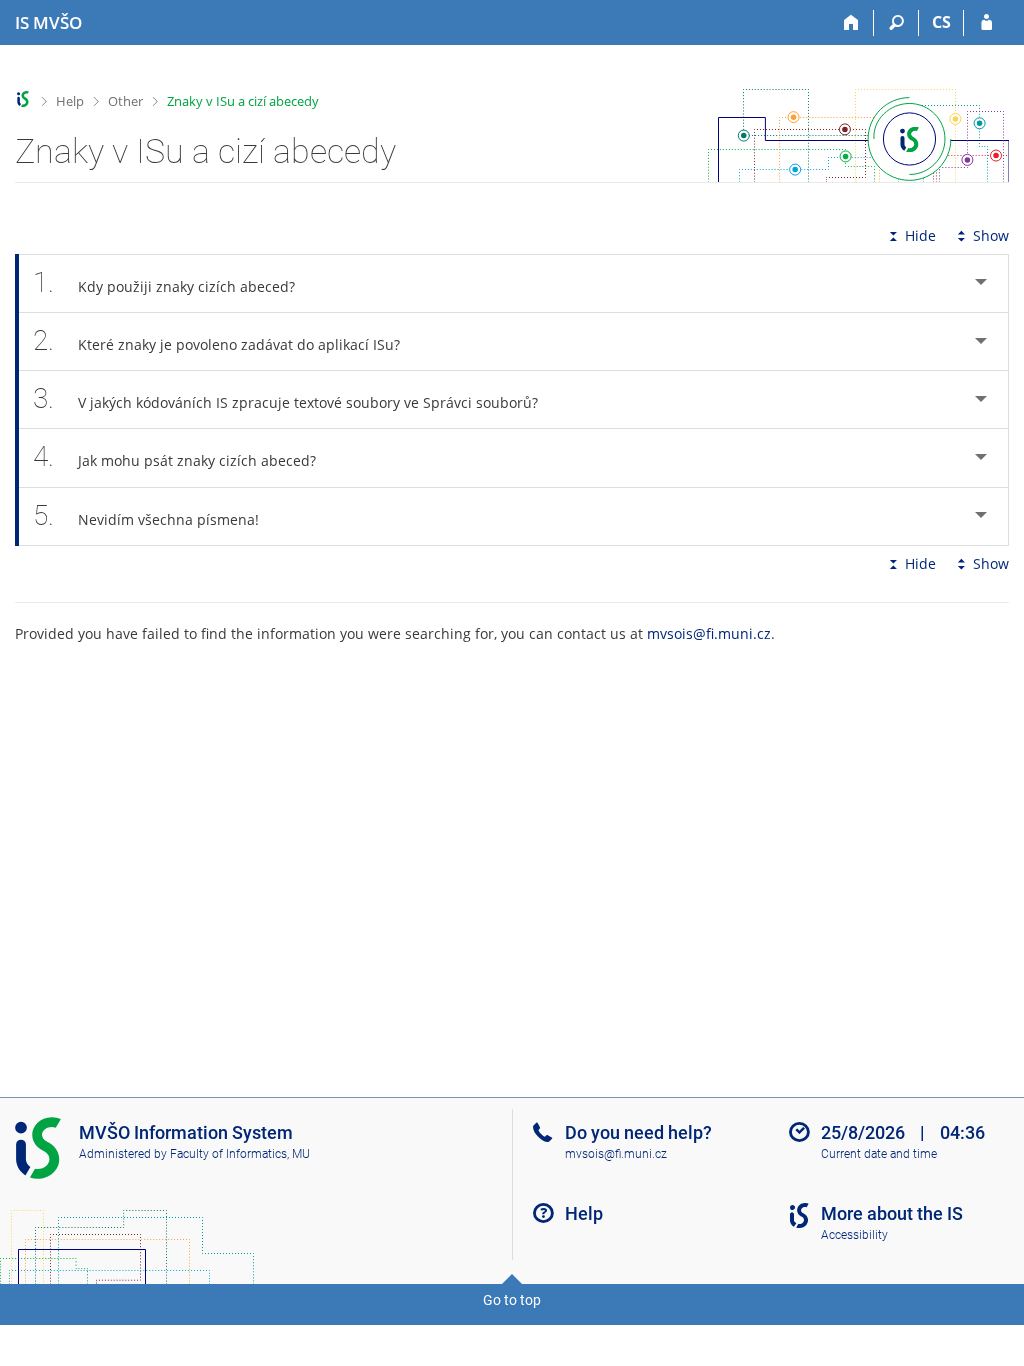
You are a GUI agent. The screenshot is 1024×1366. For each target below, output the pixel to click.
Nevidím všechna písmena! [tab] (146, 515)
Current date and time (879, 1154)
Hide (920, 235)
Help (70, 101)
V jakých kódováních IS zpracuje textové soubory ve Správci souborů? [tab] (285, 398)
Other (125, 101)
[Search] (896, 23)
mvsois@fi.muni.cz (709, 633)
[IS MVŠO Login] (986, 23)
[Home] (851, 23)
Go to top (512, 1300)
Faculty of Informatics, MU (240, 1154)
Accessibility (854, 1235)
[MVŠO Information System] (23, 99)
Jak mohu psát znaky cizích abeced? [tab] (174, 456)
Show (991, 235)
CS (941, 22)
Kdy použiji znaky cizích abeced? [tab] (164, 282)
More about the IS (892, 1213)
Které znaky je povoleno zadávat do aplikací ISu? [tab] (216, 340)
